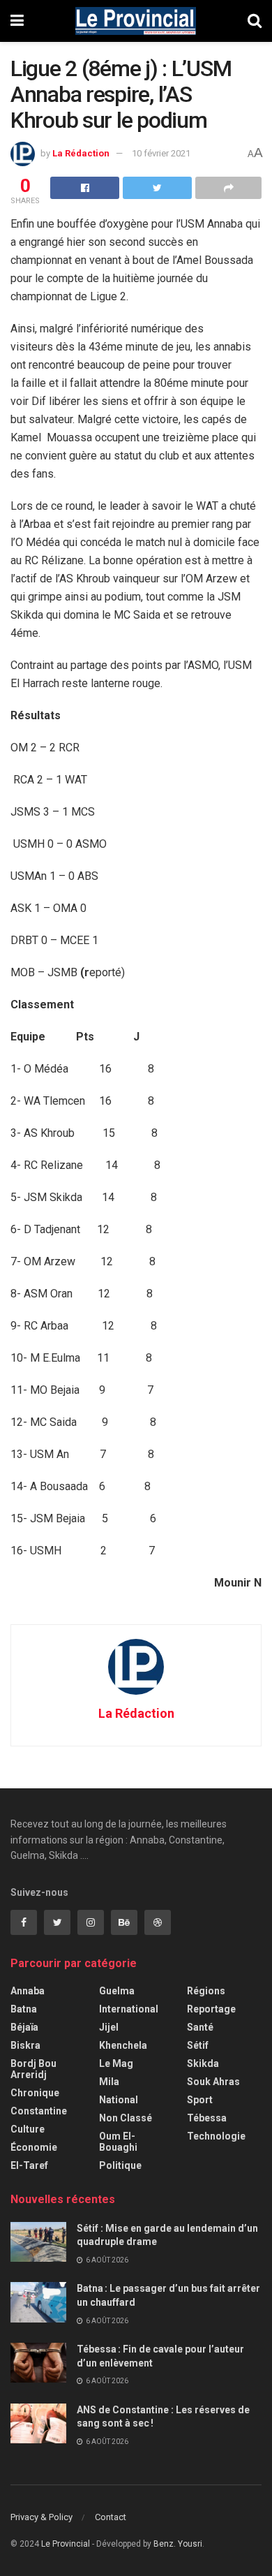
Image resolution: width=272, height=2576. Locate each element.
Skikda (203, 2063)
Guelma (117, 1991)
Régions (206, 1991)
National (119, 2100)
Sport (200, 2100)
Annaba (28, 1991)
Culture (28, 2129)
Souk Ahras (213, 2082)
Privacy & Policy (41, 2517)
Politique (120, 2165)
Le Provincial (66, 2544)
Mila (109, 2082)
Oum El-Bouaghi (118, 2142)
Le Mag (116, 2063)
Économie (34, 2147)
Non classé (126, 2118)
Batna (24, 2009)
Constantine (39, 2111)
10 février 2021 (161, 153)
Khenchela (123, 2045)
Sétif (198, 2045)
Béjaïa (24, 2027)
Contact (111, 2517)
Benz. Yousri (178, 2544)
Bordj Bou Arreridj (33, 2069)
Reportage (211, 2009)
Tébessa (207, 2118)
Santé (200, 2027)
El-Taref (29, 2165)
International (129, 2009)
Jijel (109, 2027)
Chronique (35, 2093)
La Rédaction (81, 153)
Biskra (25, 2045)
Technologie (216, 2136)
